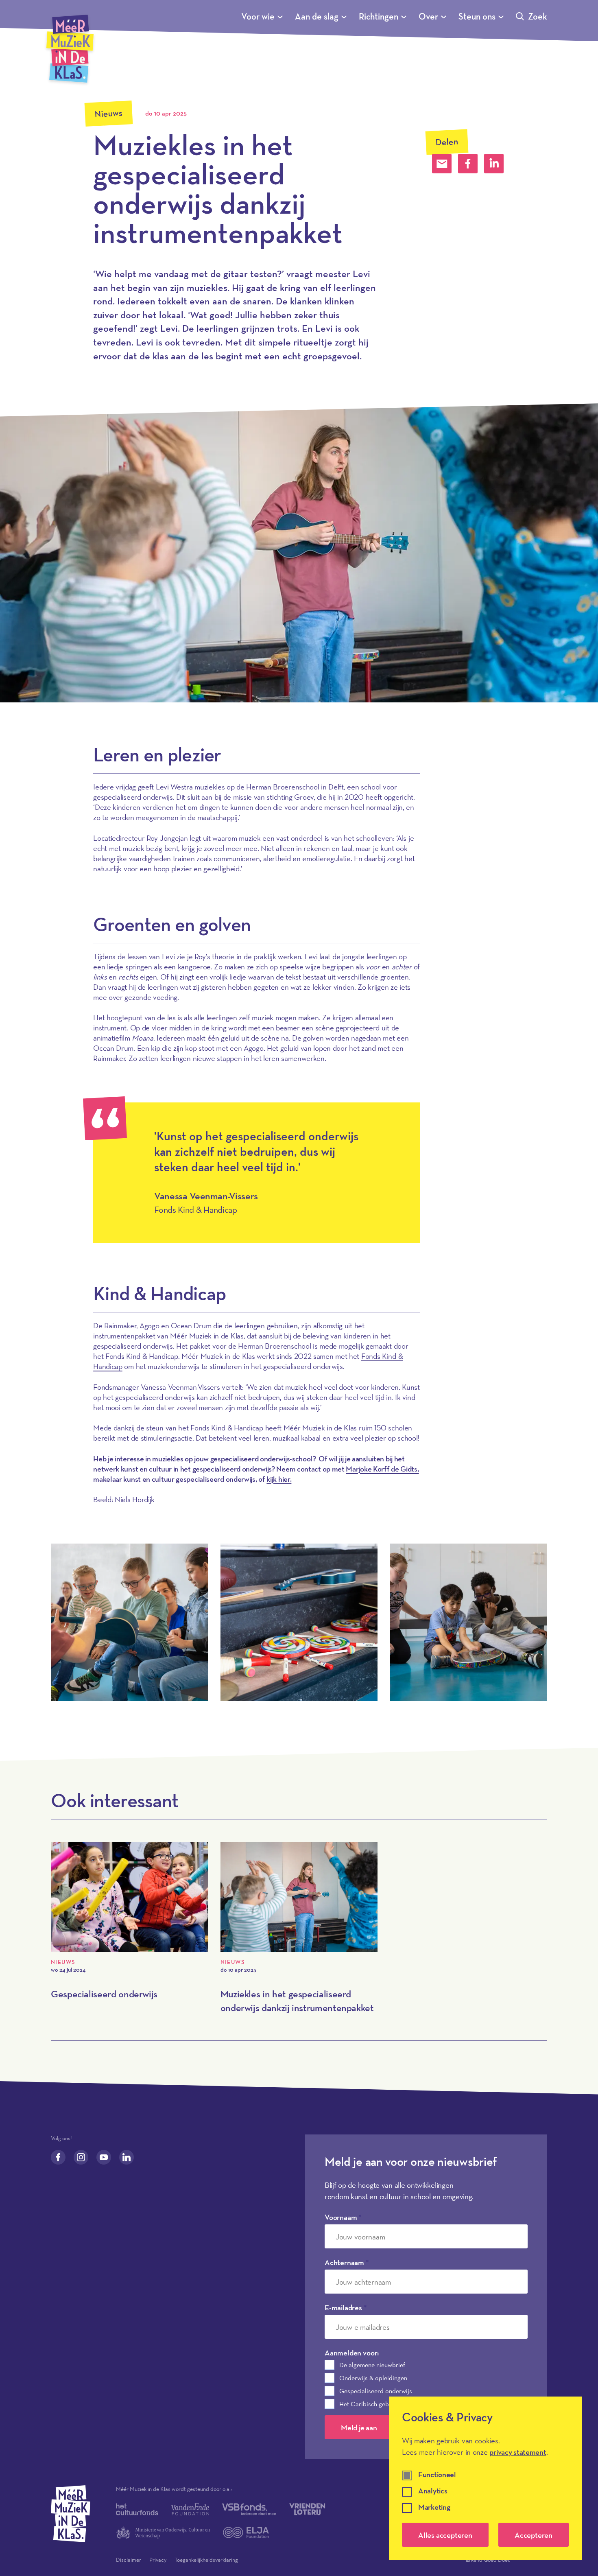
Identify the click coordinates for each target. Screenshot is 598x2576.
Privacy (158, 2560)
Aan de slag (317, 16)
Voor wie (258, 16)
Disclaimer (129, 2560)
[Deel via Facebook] (468, 164)
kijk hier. (279, 1479)
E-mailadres (346, 2307)
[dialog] (485, 2478)
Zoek (538, 16)
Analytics (433, 2491)
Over (428, 16)
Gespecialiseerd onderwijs (104, 1994)
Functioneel (437, 2475)
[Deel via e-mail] (442, 164)
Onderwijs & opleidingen (373, 2378)
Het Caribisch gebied (368, 2404)
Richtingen (379, 16)
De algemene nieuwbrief (372, 2365)
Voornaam (343, 2217)
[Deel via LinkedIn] (494, 164)
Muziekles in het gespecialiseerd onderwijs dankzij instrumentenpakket (297, 2001)
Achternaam (347, 2262)
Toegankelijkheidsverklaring (206, 2560)
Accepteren (534, 2535)
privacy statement (518, 2452)
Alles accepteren (445, 2535)
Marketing (434, 2507)
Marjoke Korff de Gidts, (382, 1469)
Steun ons (477, 16)
